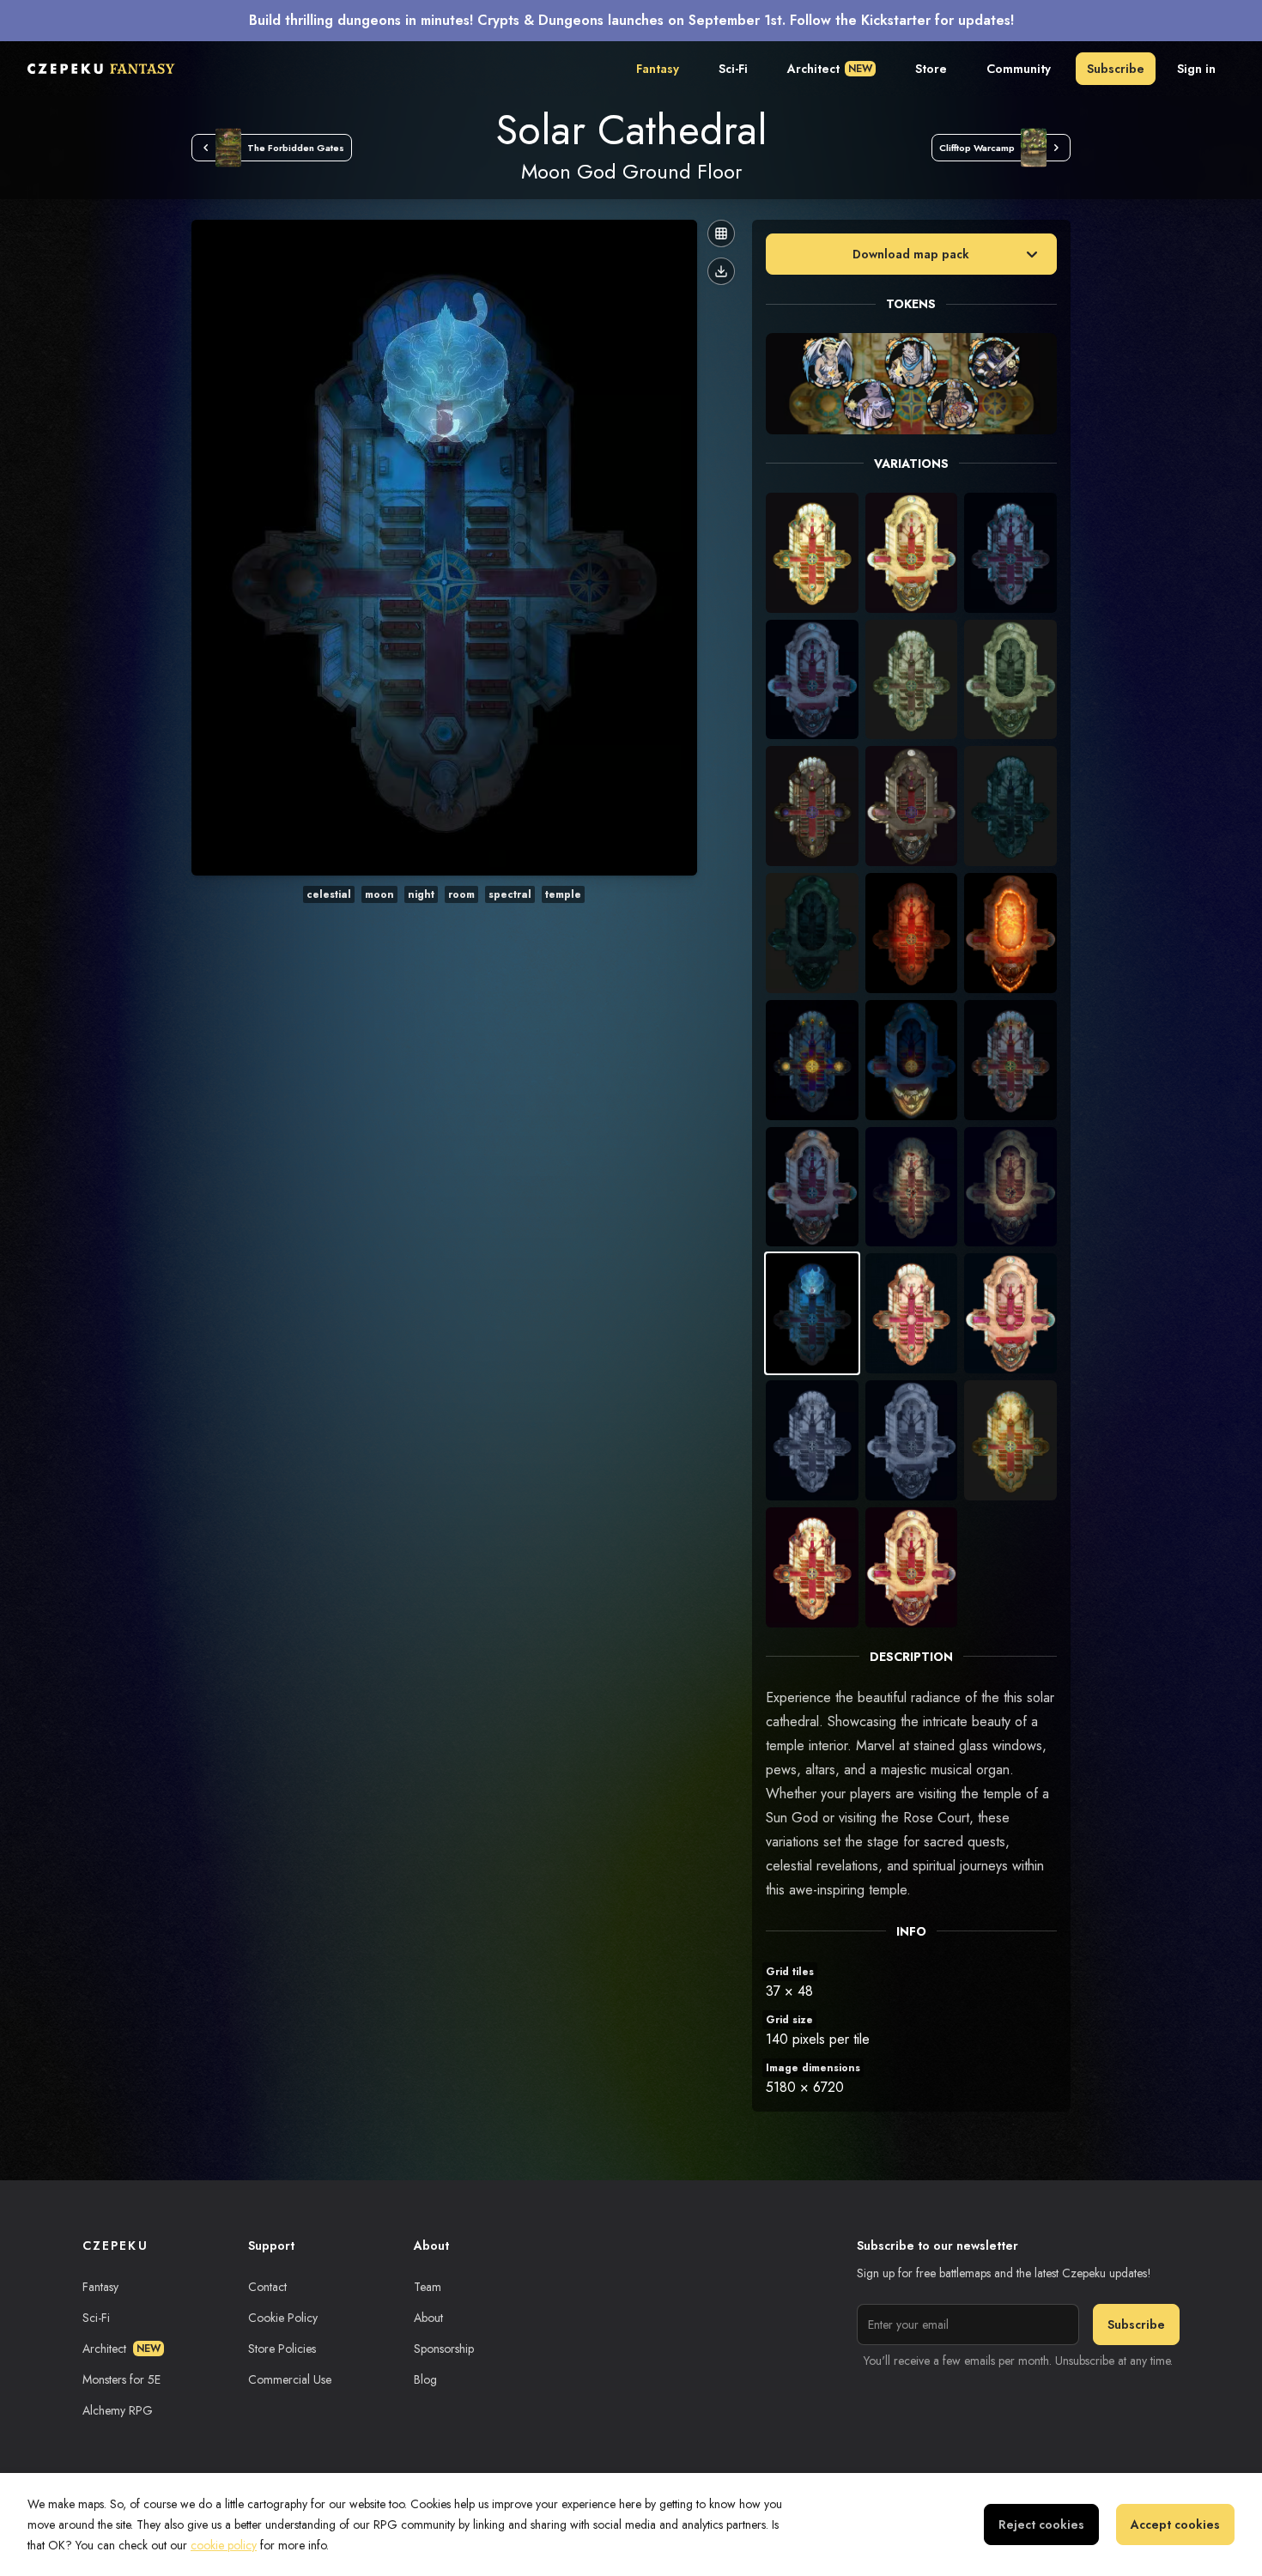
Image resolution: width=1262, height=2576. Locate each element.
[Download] (721, 271)
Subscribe (1116, 69)
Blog (425, 2379)
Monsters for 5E (121, 2379)
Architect (830, 69)
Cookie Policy (283, 2318)
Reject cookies (1041, 2524)
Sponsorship (444, 2349)
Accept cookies (1175, 2524)
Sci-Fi (733, 69)
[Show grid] (721, 233)
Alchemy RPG (118, 2410)
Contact (267, 2287)
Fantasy (658, 69)
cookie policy (224, 2545)
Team (428, 2287)
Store (931, 69)
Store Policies (282, 2349)
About (428, 2318)
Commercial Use (290, 2379)
